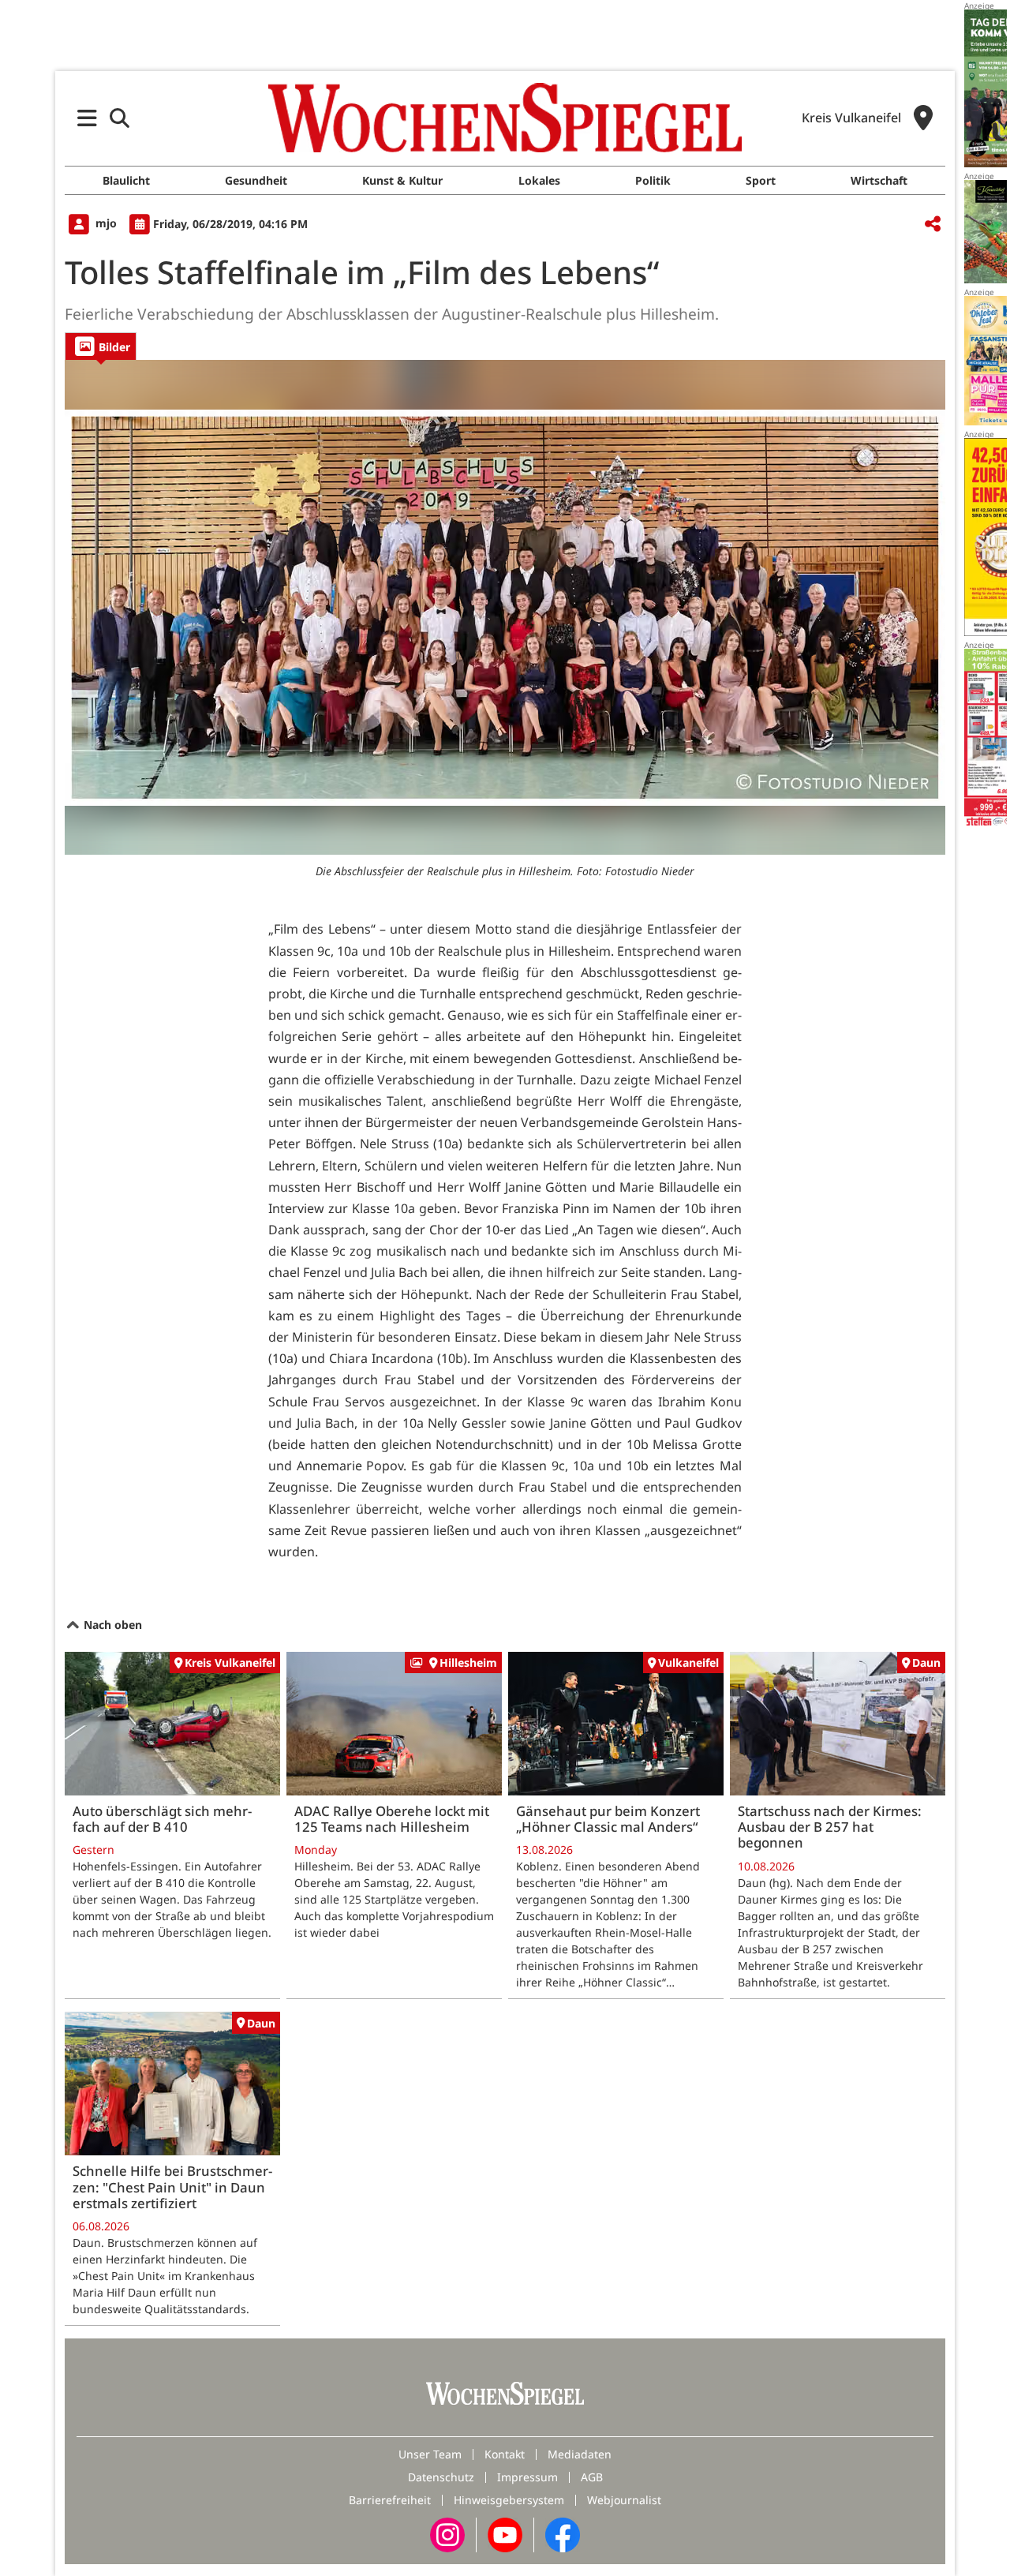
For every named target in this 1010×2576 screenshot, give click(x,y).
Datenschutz (441, 2477)
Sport (761, 180)
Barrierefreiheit (390, 2500)
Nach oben (111, 1625)
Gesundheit (256, 180)
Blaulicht (126, 180)
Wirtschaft (879, 180)
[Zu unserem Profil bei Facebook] (563, 2534)
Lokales (539, 180)
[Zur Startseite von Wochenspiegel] (505, 118)
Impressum (527, 2477)
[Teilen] (933, 225)
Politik (653, 180)
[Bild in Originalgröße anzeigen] (505, 608)
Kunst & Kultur (402, 180)
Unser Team (430, 2454)
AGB (592, 2477)
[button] (87, 118)
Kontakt (505, 2454)
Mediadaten (580, 2454)
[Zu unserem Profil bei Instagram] (447, 2534)
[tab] (101, 346)
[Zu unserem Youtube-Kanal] (505, 2534)
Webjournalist (624, 2500)
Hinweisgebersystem (509, 2500)
